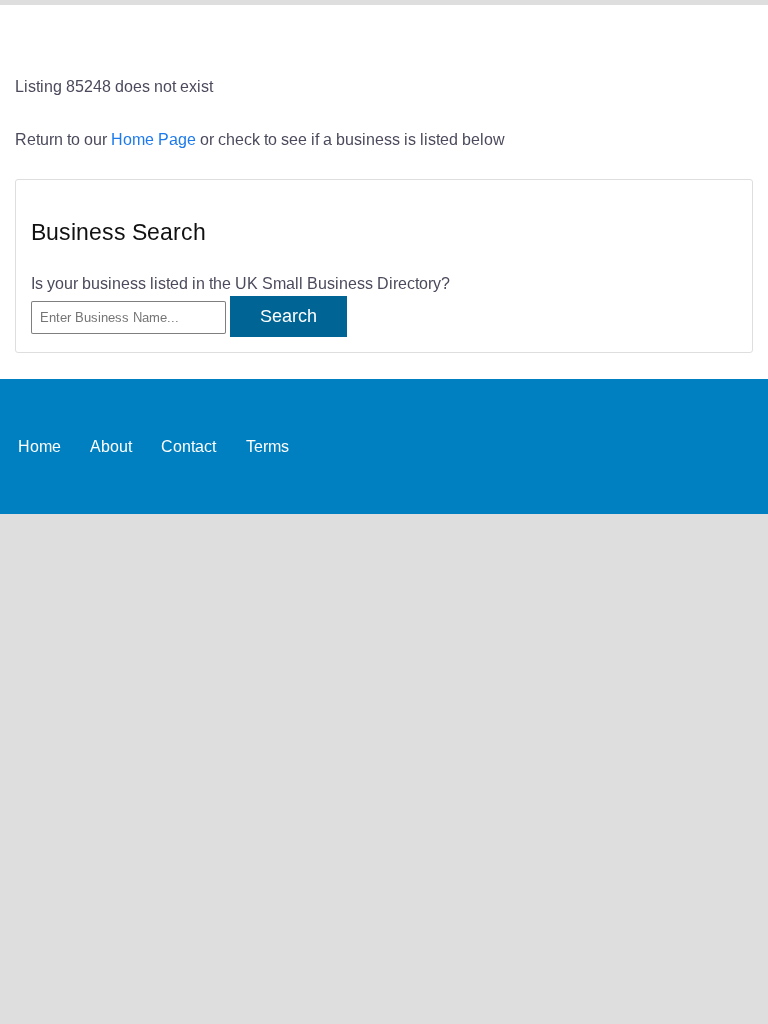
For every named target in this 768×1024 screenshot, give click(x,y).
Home (39, 446)
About (111, 446)
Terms (267, 446)
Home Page (153, 139)
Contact (188, 446)
